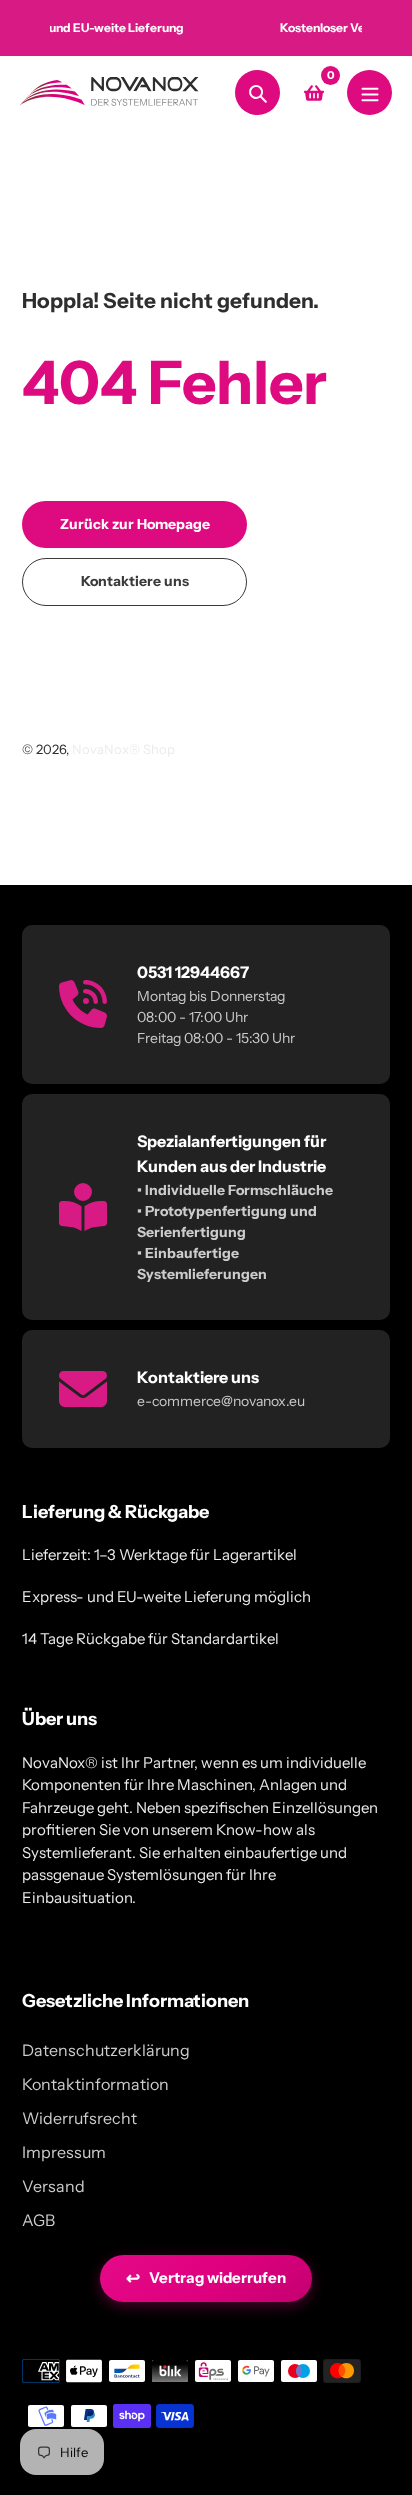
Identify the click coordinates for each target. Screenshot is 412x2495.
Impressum (64, 2152)
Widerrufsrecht (79, 2118)
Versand (53, 2186)
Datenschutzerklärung (106, 2050)
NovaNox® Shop (123, 749)
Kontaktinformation (95, 2084)
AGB (38, 2220)
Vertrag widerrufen (206, 2278)
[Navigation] (369, 92)
